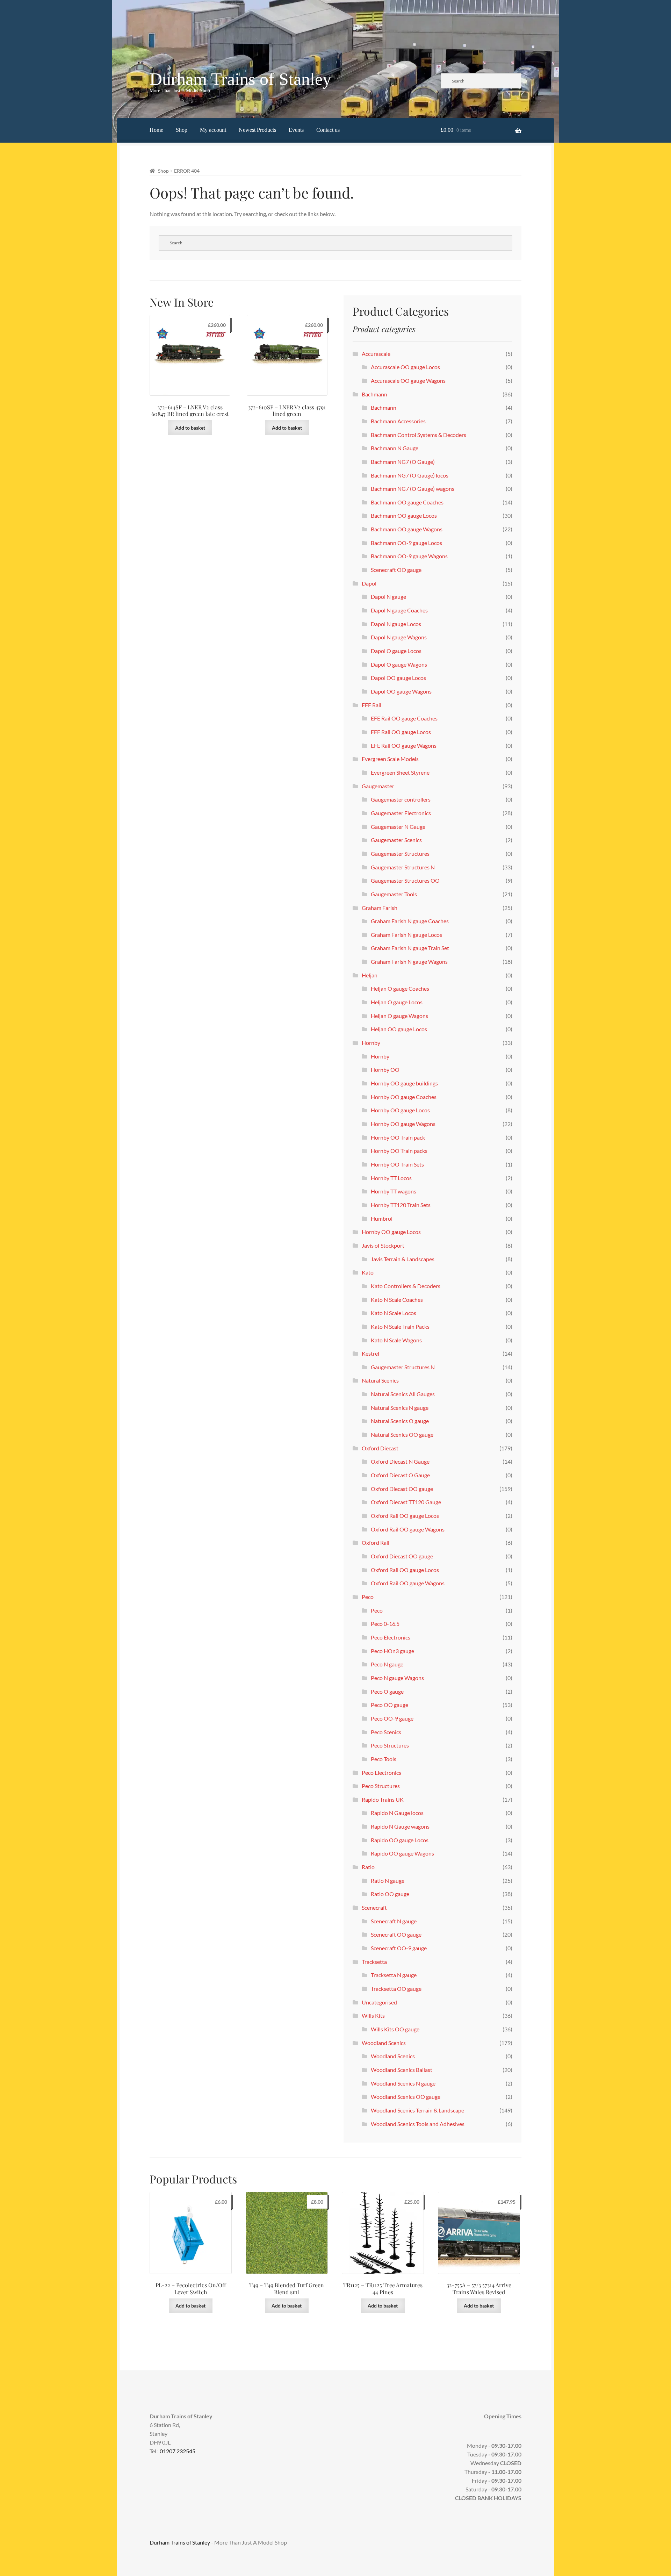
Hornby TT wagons (394, 1191)
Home (156, 130)
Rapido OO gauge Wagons (402, 1853)
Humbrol (382, 1218)
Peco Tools (384, 1759)
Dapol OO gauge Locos (398, 678)
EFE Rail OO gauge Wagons (404, 745)
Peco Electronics (391, 1637)
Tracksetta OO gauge (396, 1989)
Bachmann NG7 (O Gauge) (403, 462)
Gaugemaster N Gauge (398, 827)
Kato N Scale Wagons (396, 1340)
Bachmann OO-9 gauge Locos (406, 543)
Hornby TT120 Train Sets (401, 1205)
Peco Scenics (386, 1732)
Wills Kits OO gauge (395, 2029)
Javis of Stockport (383, 1245)
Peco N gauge (387, 1664)
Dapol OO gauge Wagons (401, 691)
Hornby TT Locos (391, 1178)
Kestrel (370, 1353)
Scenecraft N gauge (394, 1921)
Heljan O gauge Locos (397, 1002)
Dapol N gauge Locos (396, 624)
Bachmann (374, 394)
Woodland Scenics (384, 2043)
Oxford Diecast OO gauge (402, 1489)
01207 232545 (178, 2451)
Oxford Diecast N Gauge (400, 1461)
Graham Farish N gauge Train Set (410, 948)
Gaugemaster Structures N (403, 867)
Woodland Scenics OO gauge (406, 2097)
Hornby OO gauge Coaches (404, 1097)
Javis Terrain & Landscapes (403, 1259)
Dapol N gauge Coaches (399, 610)
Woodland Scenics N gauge (403, 2083)
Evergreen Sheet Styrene (400, 772)
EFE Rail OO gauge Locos (401, 732)
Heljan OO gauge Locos (399, 1029)
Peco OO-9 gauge (392, 1718)
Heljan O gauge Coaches (400, 988)
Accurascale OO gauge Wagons (408, 381)
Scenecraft (374, 1907)
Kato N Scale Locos (394, 1313)
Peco (368, 1597)
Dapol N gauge (388, 597)
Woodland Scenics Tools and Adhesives (418, 2124)
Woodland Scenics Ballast (402, 2070)
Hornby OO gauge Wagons (403, 1124)
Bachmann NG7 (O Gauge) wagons (413, 489)
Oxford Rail (376, 1542)
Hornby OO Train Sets (397, 1164)
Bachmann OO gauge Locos (404, 515)
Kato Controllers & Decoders (406, 1286)
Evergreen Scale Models (390, 759)
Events (296, 130)
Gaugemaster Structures (400, 853)
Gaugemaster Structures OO (405, 880)
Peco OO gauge (389, 1705)
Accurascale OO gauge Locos (405, 367)
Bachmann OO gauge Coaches (407, 502)
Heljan (370, 975)
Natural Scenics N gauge (400, 1408)
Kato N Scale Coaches (397, 1300)
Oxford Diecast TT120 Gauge (406, 1502)
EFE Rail (371, 705)
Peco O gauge (387, 1691)
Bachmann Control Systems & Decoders (419, 435)
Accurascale (376, 354)
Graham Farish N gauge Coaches (410, 921)
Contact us (328, 130)
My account (213, 130)
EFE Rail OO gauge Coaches (404, 718)
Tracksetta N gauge (394, 1975)
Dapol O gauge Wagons (399, 664)
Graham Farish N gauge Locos (406, 935)
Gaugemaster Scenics (396, 840)
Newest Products (257, 130)
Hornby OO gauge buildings (404, 1083)
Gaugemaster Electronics (401, 813)
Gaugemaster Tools (394, 894)
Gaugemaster (378, 786)
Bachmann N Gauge (395, 448)
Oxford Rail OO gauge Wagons (408, 1529)
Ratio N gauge (388, 1881)
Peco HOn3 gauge (392, 1651)
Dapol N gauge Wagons (399, 637)
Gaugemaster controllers (401, 799)
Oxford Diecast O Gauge (400, 1475)
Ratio (368, 1867)
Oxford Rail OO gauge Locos (405, 1516)
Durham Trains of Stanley (240, 79)
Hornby (371, 1043)
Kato (368, 1272)
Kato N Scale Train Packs (400, 1326)
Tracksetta (374, 1962)
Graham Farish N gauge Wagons (409, 961)
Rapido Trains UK (383, 1799)
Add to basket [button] (190, 428)
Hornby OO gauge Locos (400, 1110)
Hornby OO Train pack (398, 1137)
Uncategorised (379, 2002)
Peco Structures (390, 1745)
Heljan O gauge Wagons (399, 1016)
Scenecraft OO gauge (396, 570)
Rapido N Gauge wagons (400, 1826)
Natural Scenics (380, 1380)
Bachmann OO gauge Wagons (407, 529)
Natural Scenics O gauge (400, 1421)
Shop (182, 130)
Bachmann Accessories (398, 421)
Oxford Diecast (380, 1448)
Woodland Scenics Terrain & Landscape (417, 2110)
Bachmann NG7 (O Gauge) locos (410, 475)
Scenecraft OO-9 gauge (399, 1948)
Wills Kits (373, 2015)
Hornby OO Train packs (399, 1151)
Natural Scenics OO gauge (402, 1434)
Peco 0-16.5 (385, 1624)
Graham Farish (380, 908)
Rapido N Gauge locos (397, 1813)
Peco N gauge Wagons (397, 1678)
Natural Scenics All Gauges (403, 1394)
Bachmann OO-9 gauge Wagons (409, 556)
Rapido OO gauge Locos (400, 1840)
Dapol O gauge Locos (396, 651)
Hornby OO (385, 1070)
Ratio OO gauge (390, 1894)
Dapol (369, 583)
